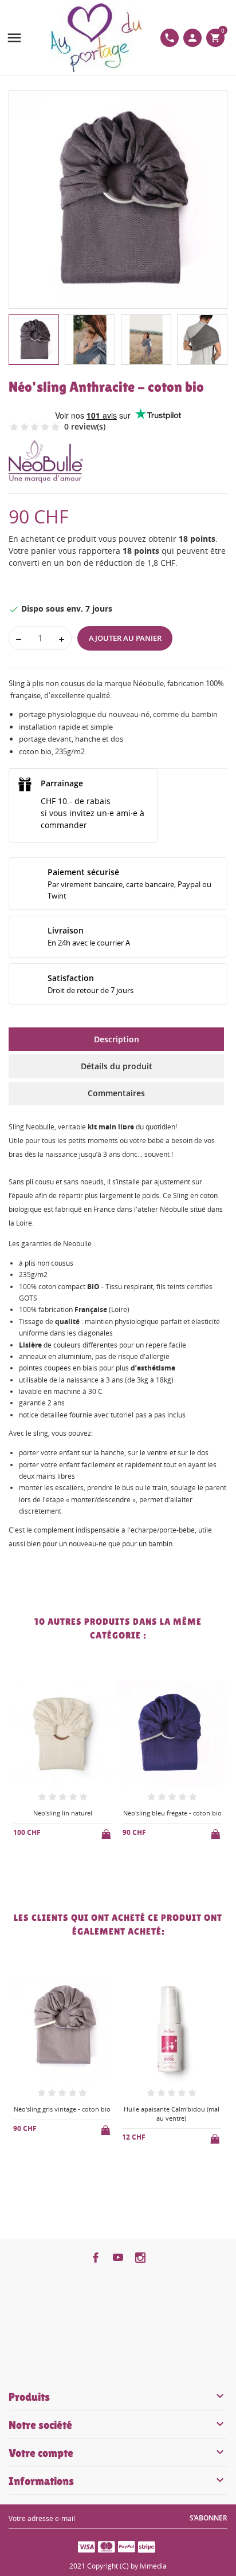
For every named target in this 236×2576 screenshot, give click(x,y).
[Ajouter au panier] (107, 1832)
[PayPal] (127, 2546)
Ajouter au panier (125, 638)
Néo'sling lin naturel (63, 1813)
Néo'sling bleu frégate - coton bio (172, 1813)
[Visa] (86, 2546)
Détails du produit (117, 1066)
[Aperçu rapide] (54, 1871)
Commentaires (116, 1093)
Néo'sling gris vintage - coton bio (62, 2109)
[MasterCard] (107, 2546)
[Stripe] (147, 2546)
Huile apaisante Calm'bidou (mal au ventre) (172, 2113)
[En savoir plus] (72, 1872)
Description (117, 1039)
